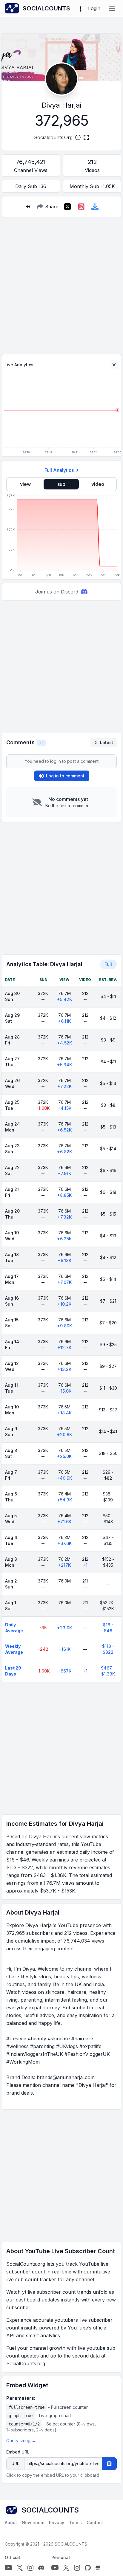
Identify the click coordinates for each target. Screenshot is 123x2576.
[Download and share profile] (95, 207)
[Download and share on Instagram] (81, 207)
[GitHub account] (88, 2568)
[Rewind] (28, 207)
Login (94, 8)
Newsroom (33, 2522)
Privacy (57, 2522)
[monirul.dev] (98, 2568)
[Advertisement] (61, 283)
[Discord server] (41, 2568)
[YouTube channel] (8, 2568)
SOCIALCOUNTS (71, 2544)
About (11, 2522)
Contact (95, 2522)
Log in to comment (65, 776)
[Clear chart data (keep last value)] (114, 365)
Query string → (21, 2441)
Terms (75, 2522)
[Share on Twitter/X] (67, 207)
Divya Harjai (61, 105)
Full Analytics (59, 470)
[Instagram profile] (30, 2568)
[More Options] (81, 8)
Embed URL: (19, 2452)
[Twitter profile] (20, 2568)
